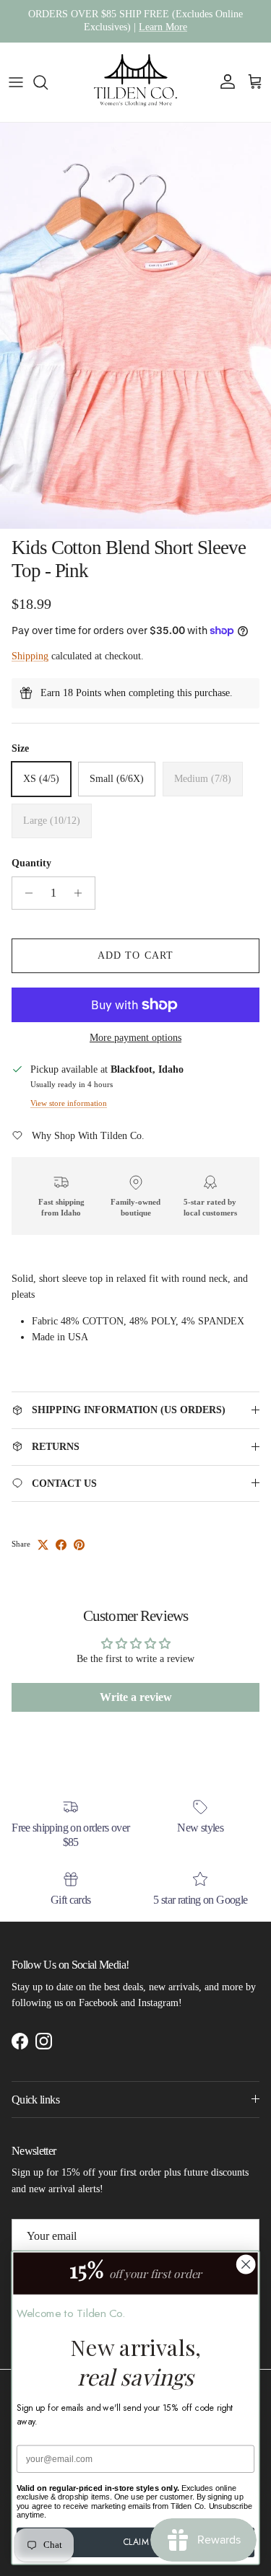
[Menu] (16, 82)
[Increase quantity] (82, 893)
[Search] (48, 82)
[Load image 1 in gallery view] (135, 326)
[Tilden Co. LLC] (136, 82)
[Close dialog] (246, 2265)
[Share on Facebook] (61, 1545)
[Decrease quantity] (25, 893)
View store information (69, 1103)
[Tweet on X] (43, 1545)
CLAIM (136, 2542)
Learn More (163, 27)
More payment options (135, 1038)
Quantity (31, 863)
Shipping (30, 656)
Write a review (136, 1697)
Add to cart (135, 955)
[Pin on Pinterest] (79, 1545)
